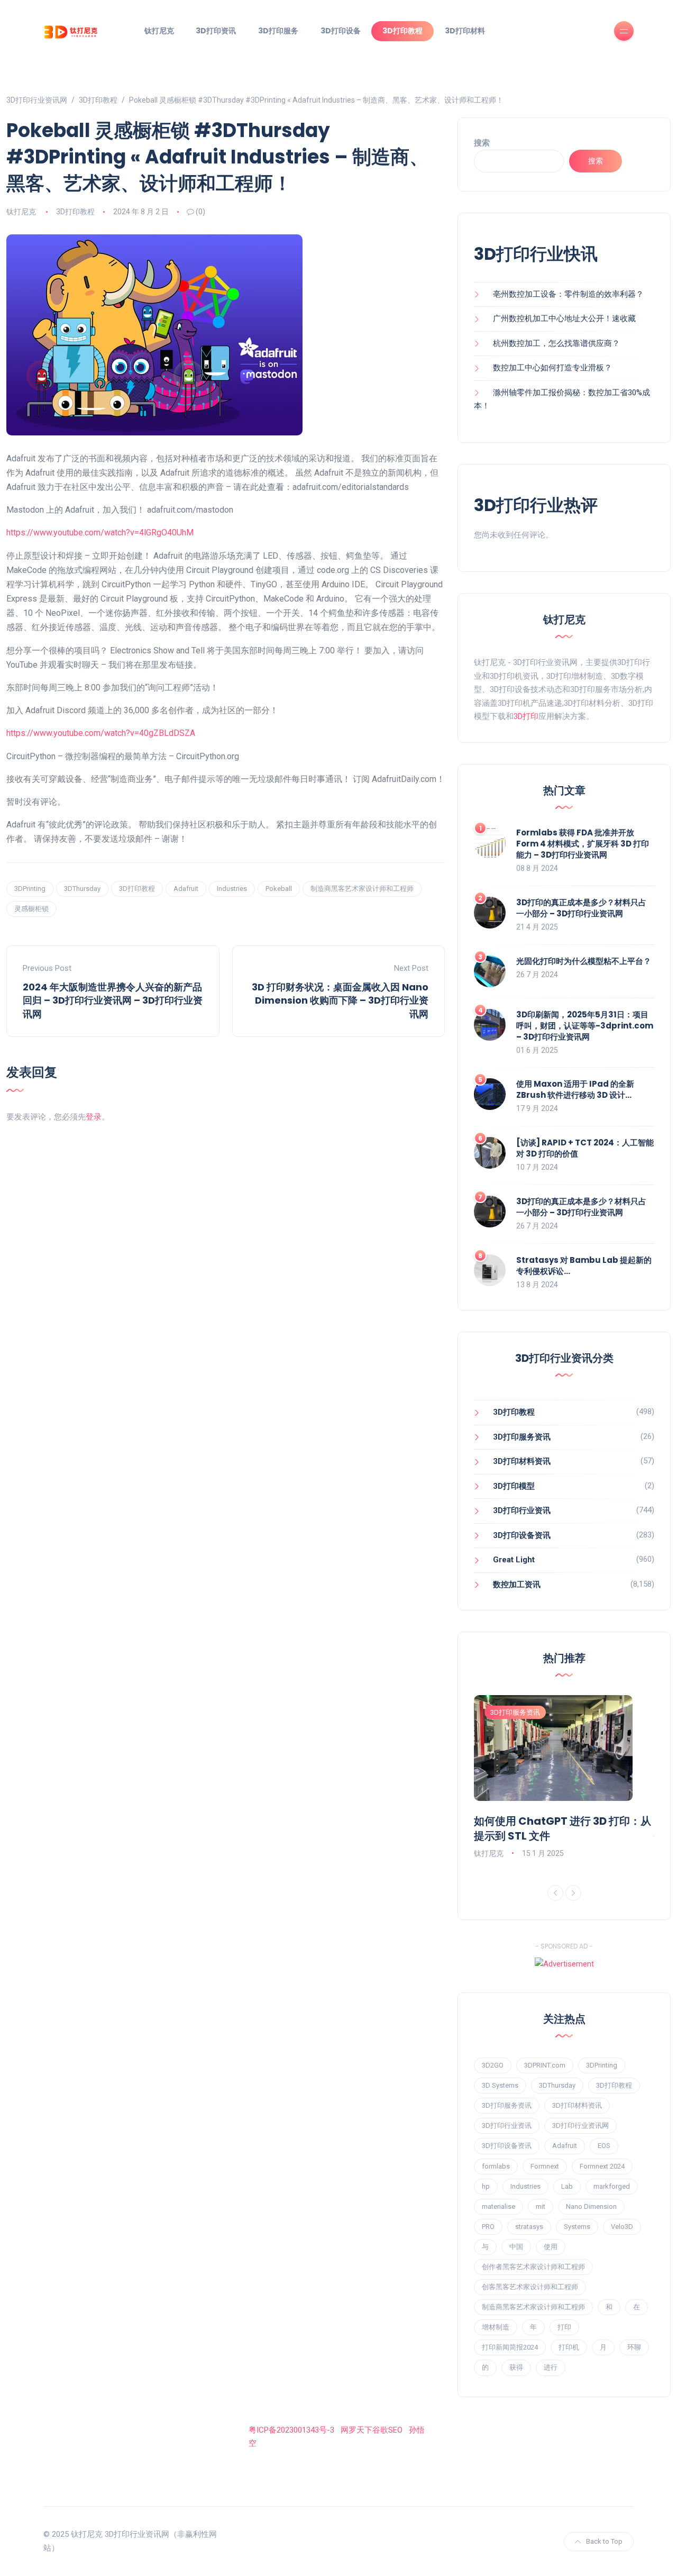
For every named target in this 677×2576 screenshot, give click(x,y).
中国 (516, 2247)
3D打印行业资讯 (522, 1510)
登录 (94, 1117)
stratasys (529, 2227)
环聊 (634, 2347)
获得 (516, 2367)
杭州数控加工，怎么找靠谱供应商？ (556, 343)
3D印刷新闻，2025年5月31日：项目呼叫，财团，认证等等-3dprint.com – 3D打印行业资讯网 (585, 1026)
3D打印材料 (465, 31)
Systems (577, 2227)
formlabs (496, 2166)
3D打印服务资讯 (522, 1437)
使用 (551, 2247)
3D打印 (526, 716)
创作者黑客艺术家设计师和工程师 (533, 2267)
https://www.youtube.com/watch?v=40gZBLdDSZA (101, 733)
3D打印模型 (514, 1486)
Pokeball (279, 889)
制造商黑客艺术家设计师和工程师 (362, 889)
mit (541, 2206)
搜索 (482, 143)
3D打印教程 (402, 31)
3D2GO (493, 2065)
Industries (232, 889)
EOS (604, 2146)
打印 (564, 2327)
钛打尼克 (159, 31)
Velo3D (622, 2227)
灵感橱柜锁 (31, 909)
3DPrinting (30, 889)
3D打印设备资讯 (522, 1535)
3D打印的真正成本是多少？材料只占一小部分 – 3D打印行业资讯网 (581, 908)
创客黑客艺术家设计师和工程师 (530, 2287)
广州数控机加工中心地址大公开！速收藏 (564, 318)
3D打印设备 (341, 31)
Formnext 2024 (602, 2166)
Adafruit (186, 889)
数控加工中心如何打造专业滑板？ (552, 368)
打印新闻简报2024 (510, 2347)
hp (486, 2186)
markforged (612, 2186)
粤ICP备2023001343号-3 (291, 2430)
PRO (488, 2227)
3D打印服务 (278, 31)
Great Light (514, 1560)
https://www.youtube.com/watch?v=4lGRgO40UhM (100, 533)
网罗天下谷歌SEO (372, 2430)
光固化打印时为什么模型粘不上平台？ (584, 961)
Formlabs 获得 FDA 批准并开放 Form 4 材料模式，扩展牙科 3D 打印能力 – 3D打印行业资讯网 (583, 844)
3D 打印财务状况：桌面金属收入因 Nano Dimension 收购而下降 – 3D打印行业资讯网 (340, 1000)
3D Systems (500, 2085)
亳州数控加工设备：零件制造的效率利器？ (568, 294)
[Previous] (555, 1893)
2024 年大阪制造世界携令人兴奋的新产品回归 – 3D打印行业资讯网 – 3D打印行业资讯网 (113, 1000)
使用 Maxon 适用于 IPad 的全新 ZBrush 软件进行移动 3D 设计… (575, 1089)
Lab (567, 2186)
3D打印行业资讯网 (580, 2126)
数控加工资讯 (517, 1585)
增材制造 (496, 2327)
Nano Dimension (591, 2206)
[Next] (573, 1893)
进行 (551, 2367)
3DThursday (82, 889)
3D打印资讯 (216, 31)
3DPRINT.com (545, 2065)
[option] (564, 1778)
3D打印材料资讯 (522, 1461)
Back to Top (604, 2541)
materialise (498, 2206)
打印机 (569, 2347)
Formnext (545, 2166)
